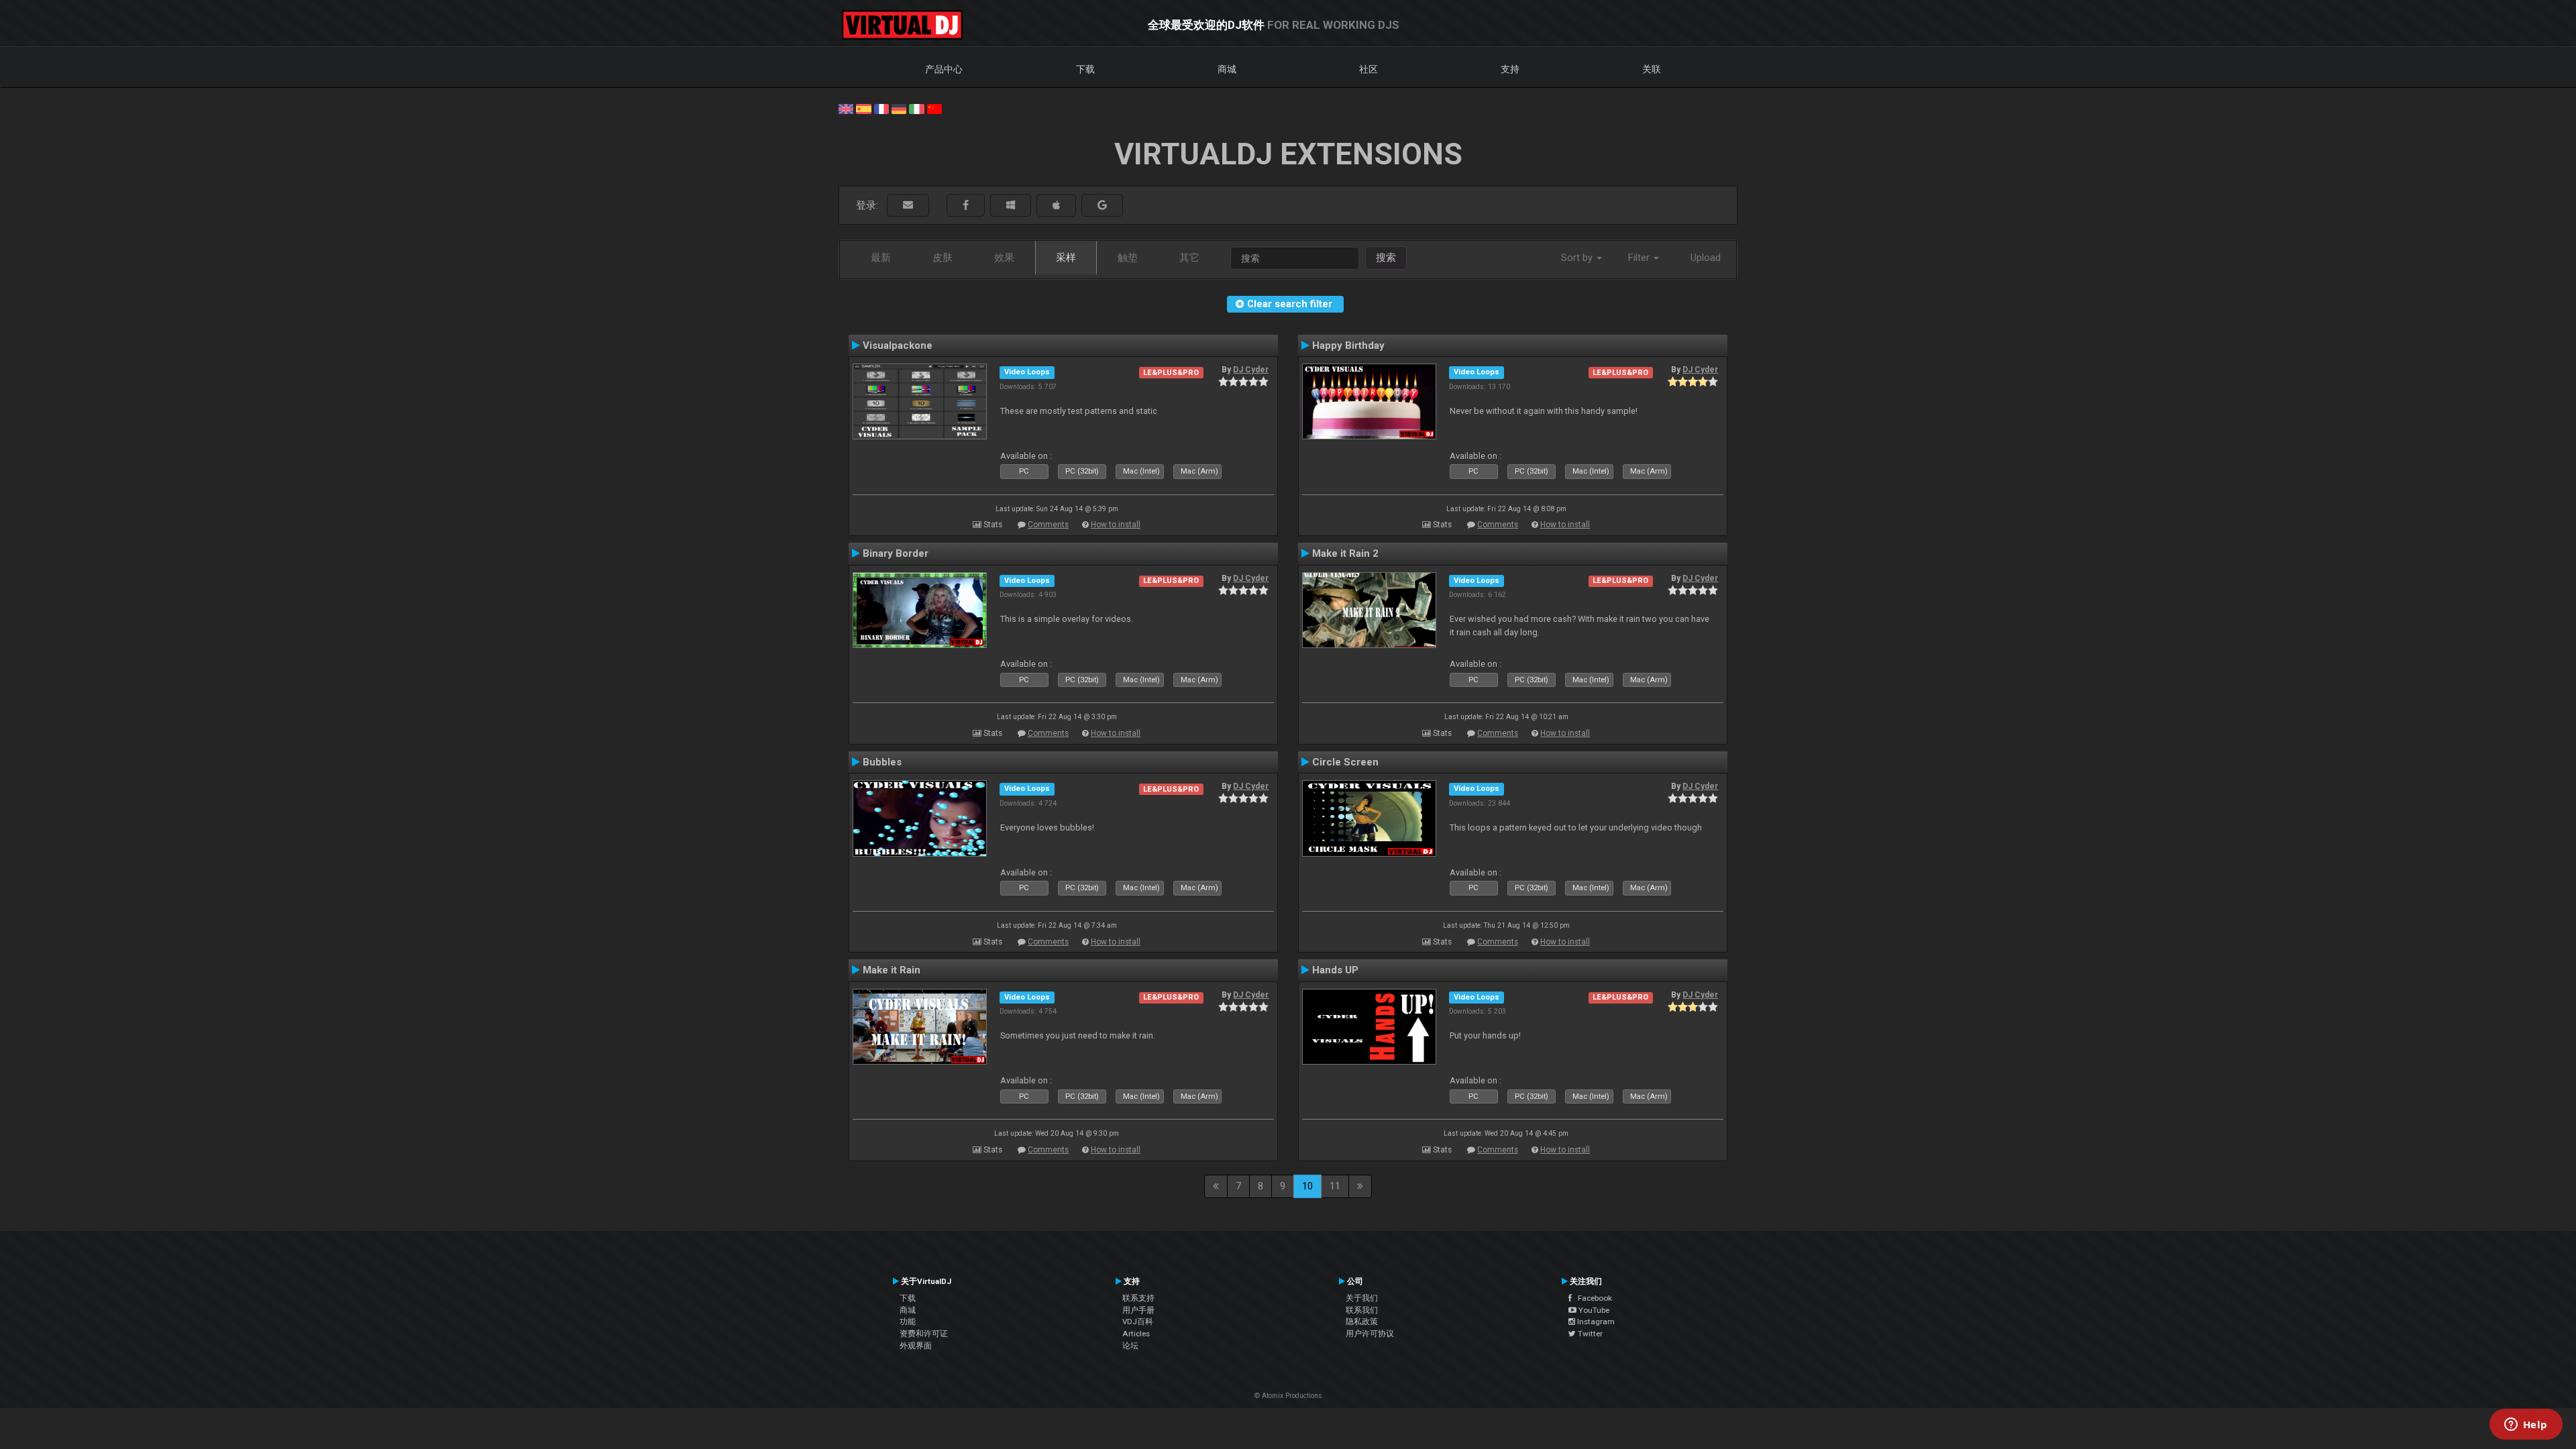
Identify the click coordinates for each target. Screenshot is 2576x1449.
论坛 (1130, 1346)
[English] (846, 108)
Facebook (1592, 1298)
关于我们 (1362, 1298)
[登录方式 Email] (908, 206)
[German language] (899, 108)
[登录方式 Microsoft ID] (1011, 206)
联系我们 (1362, 1310)
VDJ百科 (1138, 1322)
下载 (1085, 69)
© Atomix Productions (1288, 1396)
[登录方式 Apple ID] (1056, 206)
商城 (1227, 69)
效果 (1004, 258)
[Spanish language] (863, 108)
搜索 (1386, 258)
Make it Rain (892, 970)
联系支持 (1138, 1298)
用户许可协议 (1370, 1334)
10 (1307, 1186)
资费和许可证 (924, 1334)
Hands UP (1335, 970)
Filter (1640, 258)
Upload (1706, 258)
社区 (1368, 69)
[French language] (881, 108)
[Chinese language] (934, 108)
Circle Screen (1345, 762)
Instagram (1595, 1322)
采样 (1066, 258)
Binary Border (896, 553)
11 (1335, 1186)
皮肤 (943, 258)
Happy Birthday (1348, 345)
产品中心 (944, 69)
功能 (908, 1322)
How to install (1116, 525)
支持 (1510, 69)
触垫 (1128, 258)
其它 (1189, 258)
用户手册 (1138, 1310)
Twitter (1589, 1334)
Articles (1136, 1334)
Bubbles (882, 762)
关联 (1652, 69)
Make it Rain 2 (1345, 553)
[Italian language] (916, 108)
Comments (1048, 525)
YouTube (1593, 1310)
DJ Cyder (1251, 370)
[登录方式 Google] (1102, 206)
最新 (881, 258)
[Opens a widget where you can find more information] (2526, 1426)
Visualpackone (898, 345)
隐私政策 (1362, 1322)
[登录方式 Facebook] (966, 206)
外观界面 (916, 1346)
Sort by (1578, 258)
